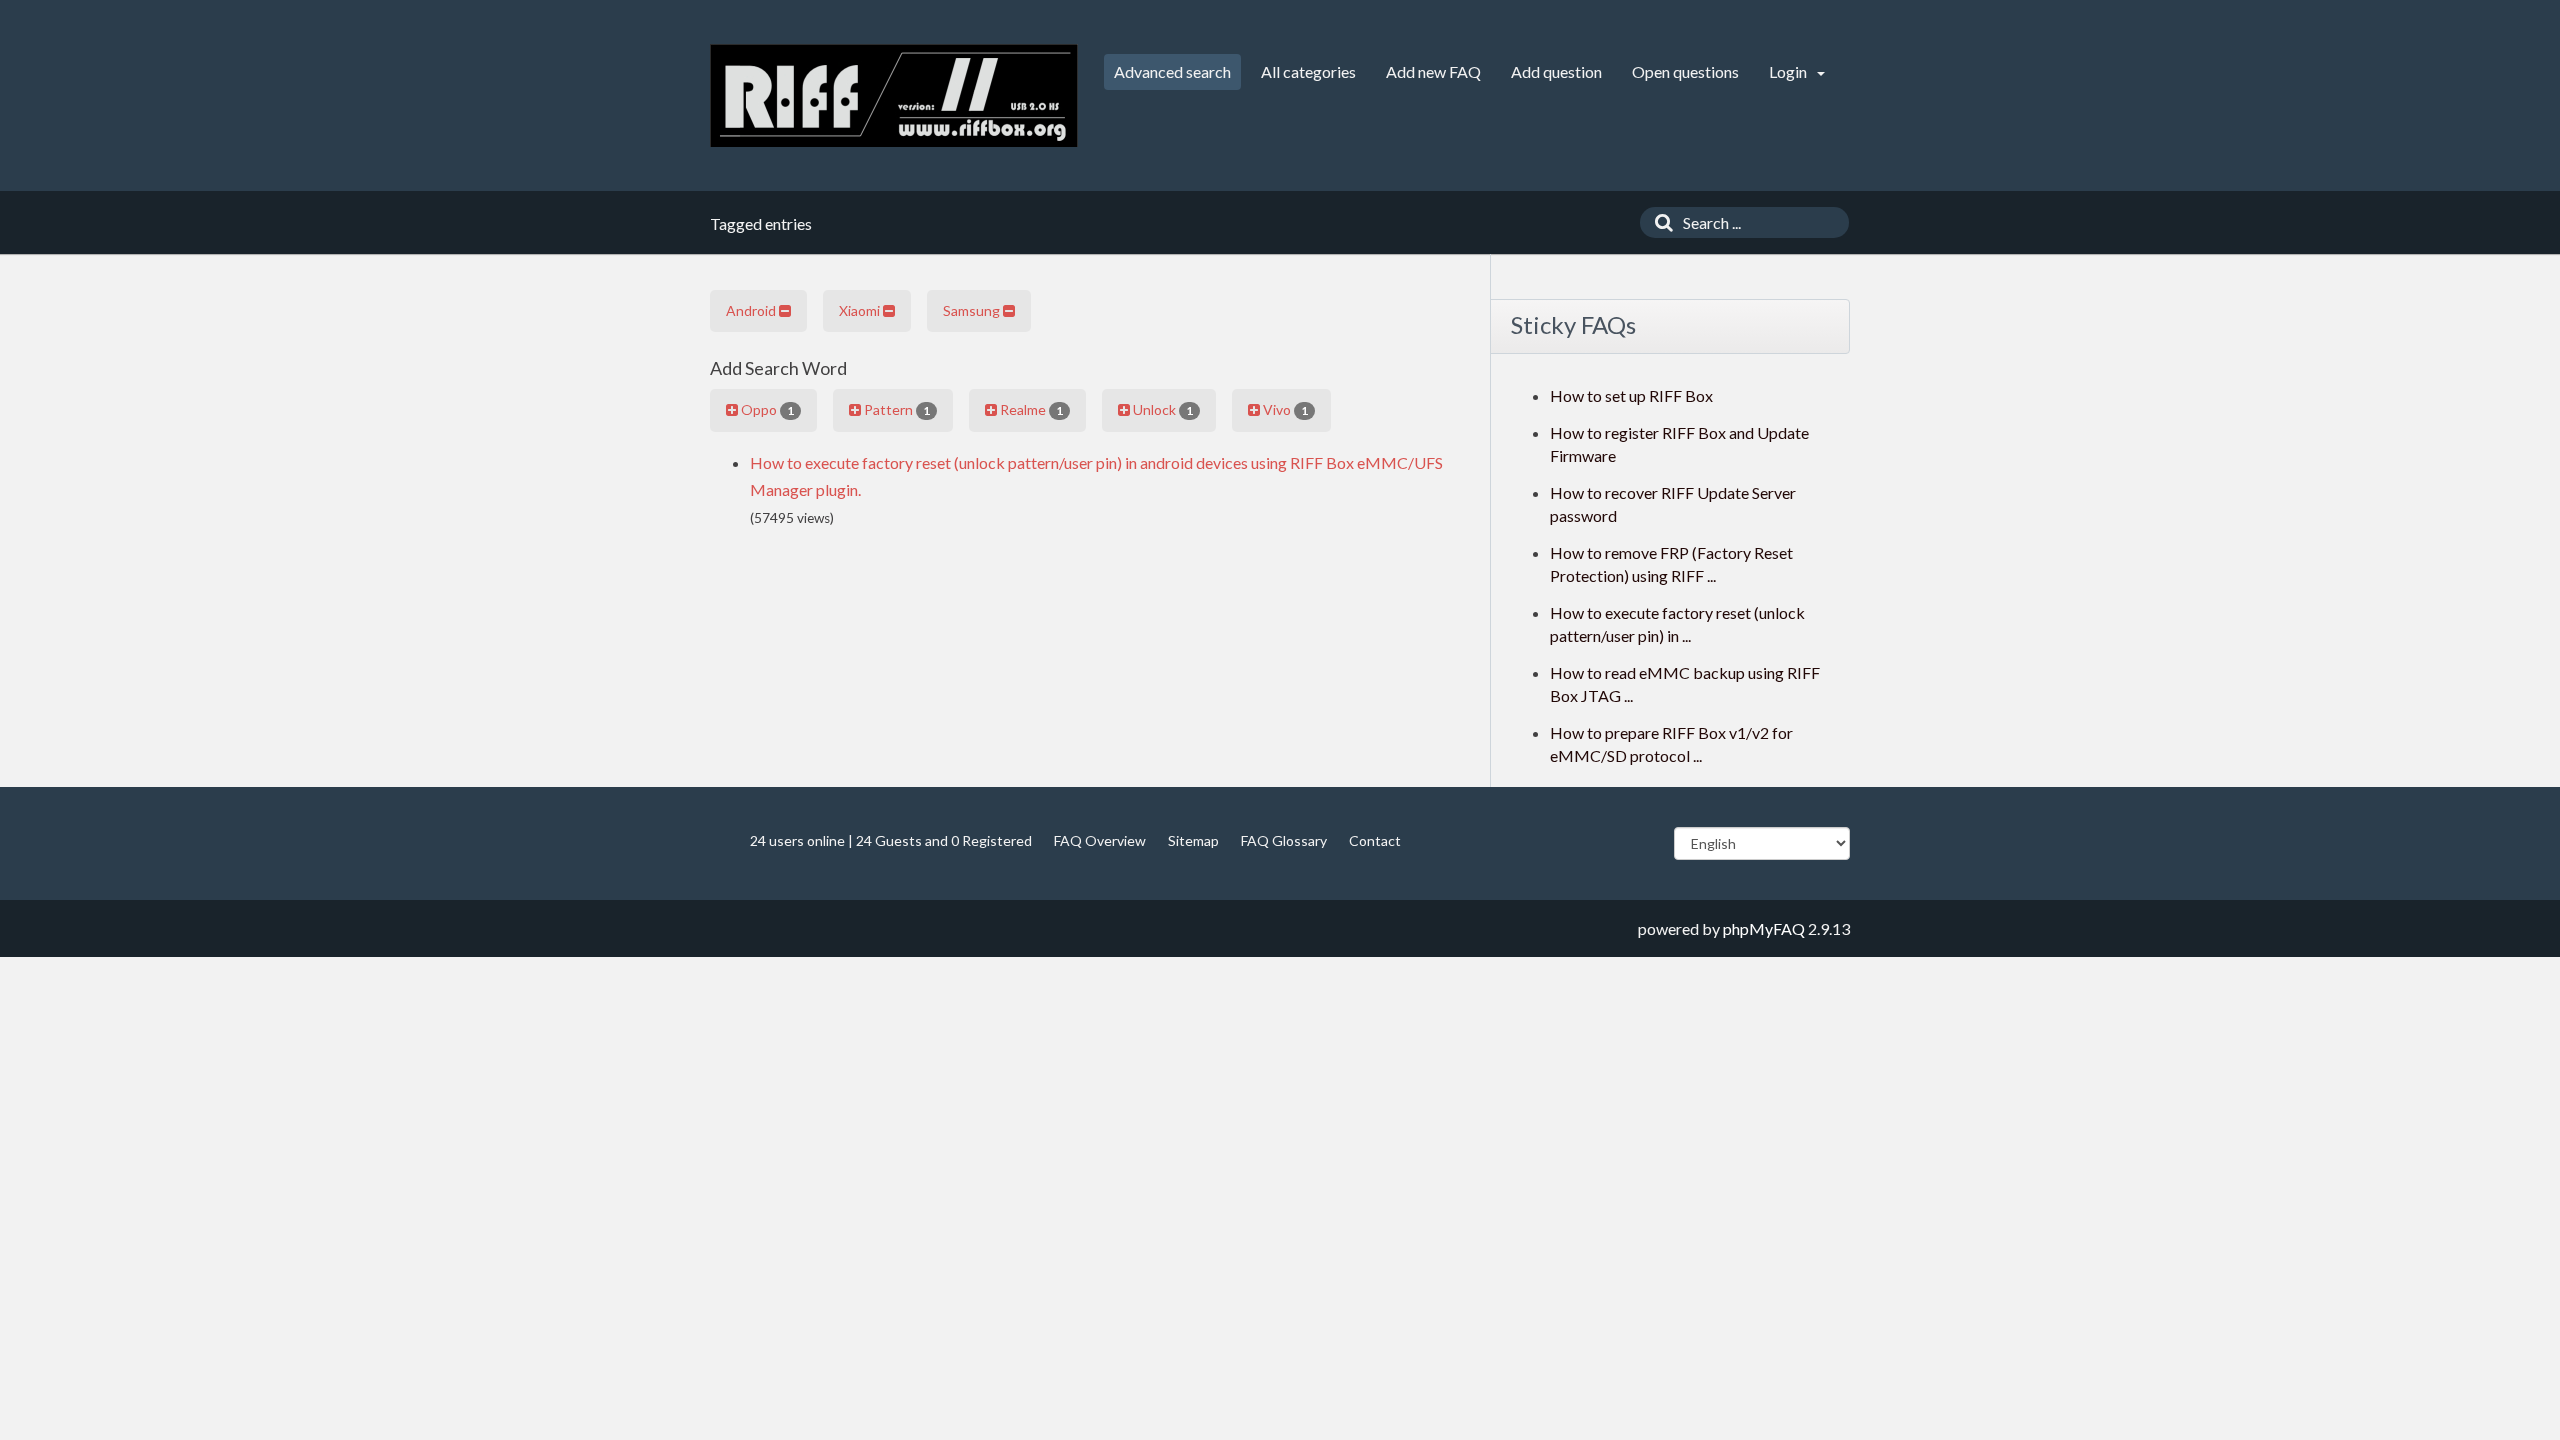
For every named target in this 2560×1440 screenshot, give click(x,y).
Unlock (1161, 409)
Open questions (1685, 71)
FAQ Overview (1100, 840)
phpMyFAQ (1764, 928)
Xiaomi (861, 310)
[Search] (1659, 222)
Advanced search (1172, 71)
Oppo (766, 409)
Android (752, 310)
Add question (1556, 71)
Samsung (973, 310)
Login (1789, 71)
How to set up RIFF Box (1631, 395)
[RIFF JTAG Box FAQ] (894, 95)
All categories (1308, 71)
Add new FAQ (1433, 71)
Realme (1030, 409)
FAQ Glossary (1284, 840)
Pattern (895, 409)
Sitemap (1193, 840)
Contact (1375, 840)
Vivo (1284, 409)
